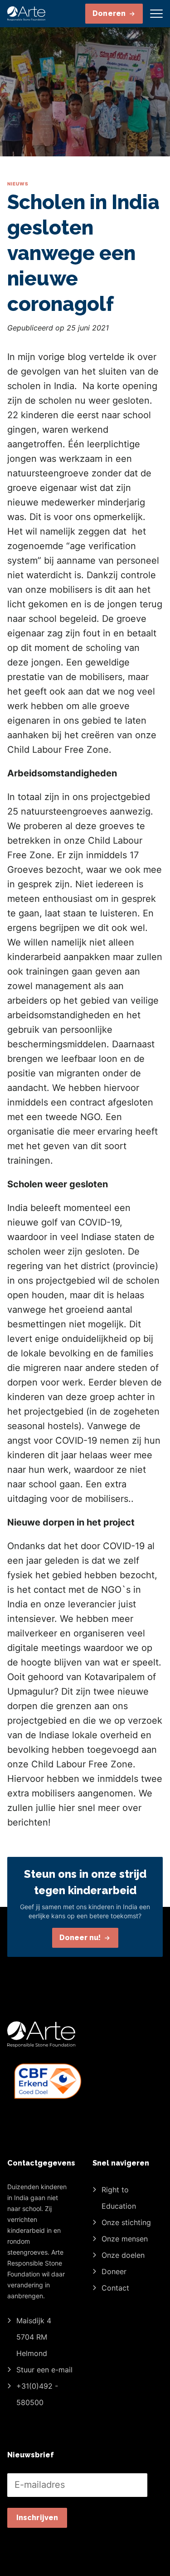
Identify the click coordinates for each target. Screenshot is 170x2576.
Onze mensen (125, 2239)
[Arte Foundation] (26, 14)
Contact (115, 2288)
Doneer (114, 2271)
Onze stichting (126, 2222)
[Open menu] (156, 14)
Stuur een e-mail (44, 2370)
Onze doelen (123, 2255)
